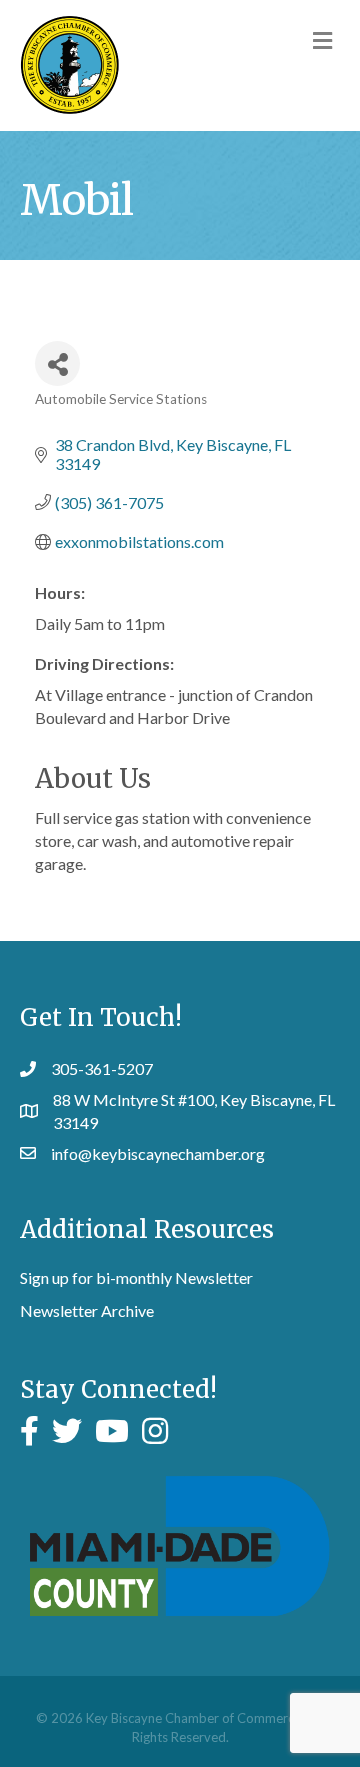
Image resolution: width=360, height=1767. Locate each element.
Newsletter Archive (87, 1310)
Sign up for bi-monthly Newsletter (136, 1277)
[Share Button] (57, 363)
